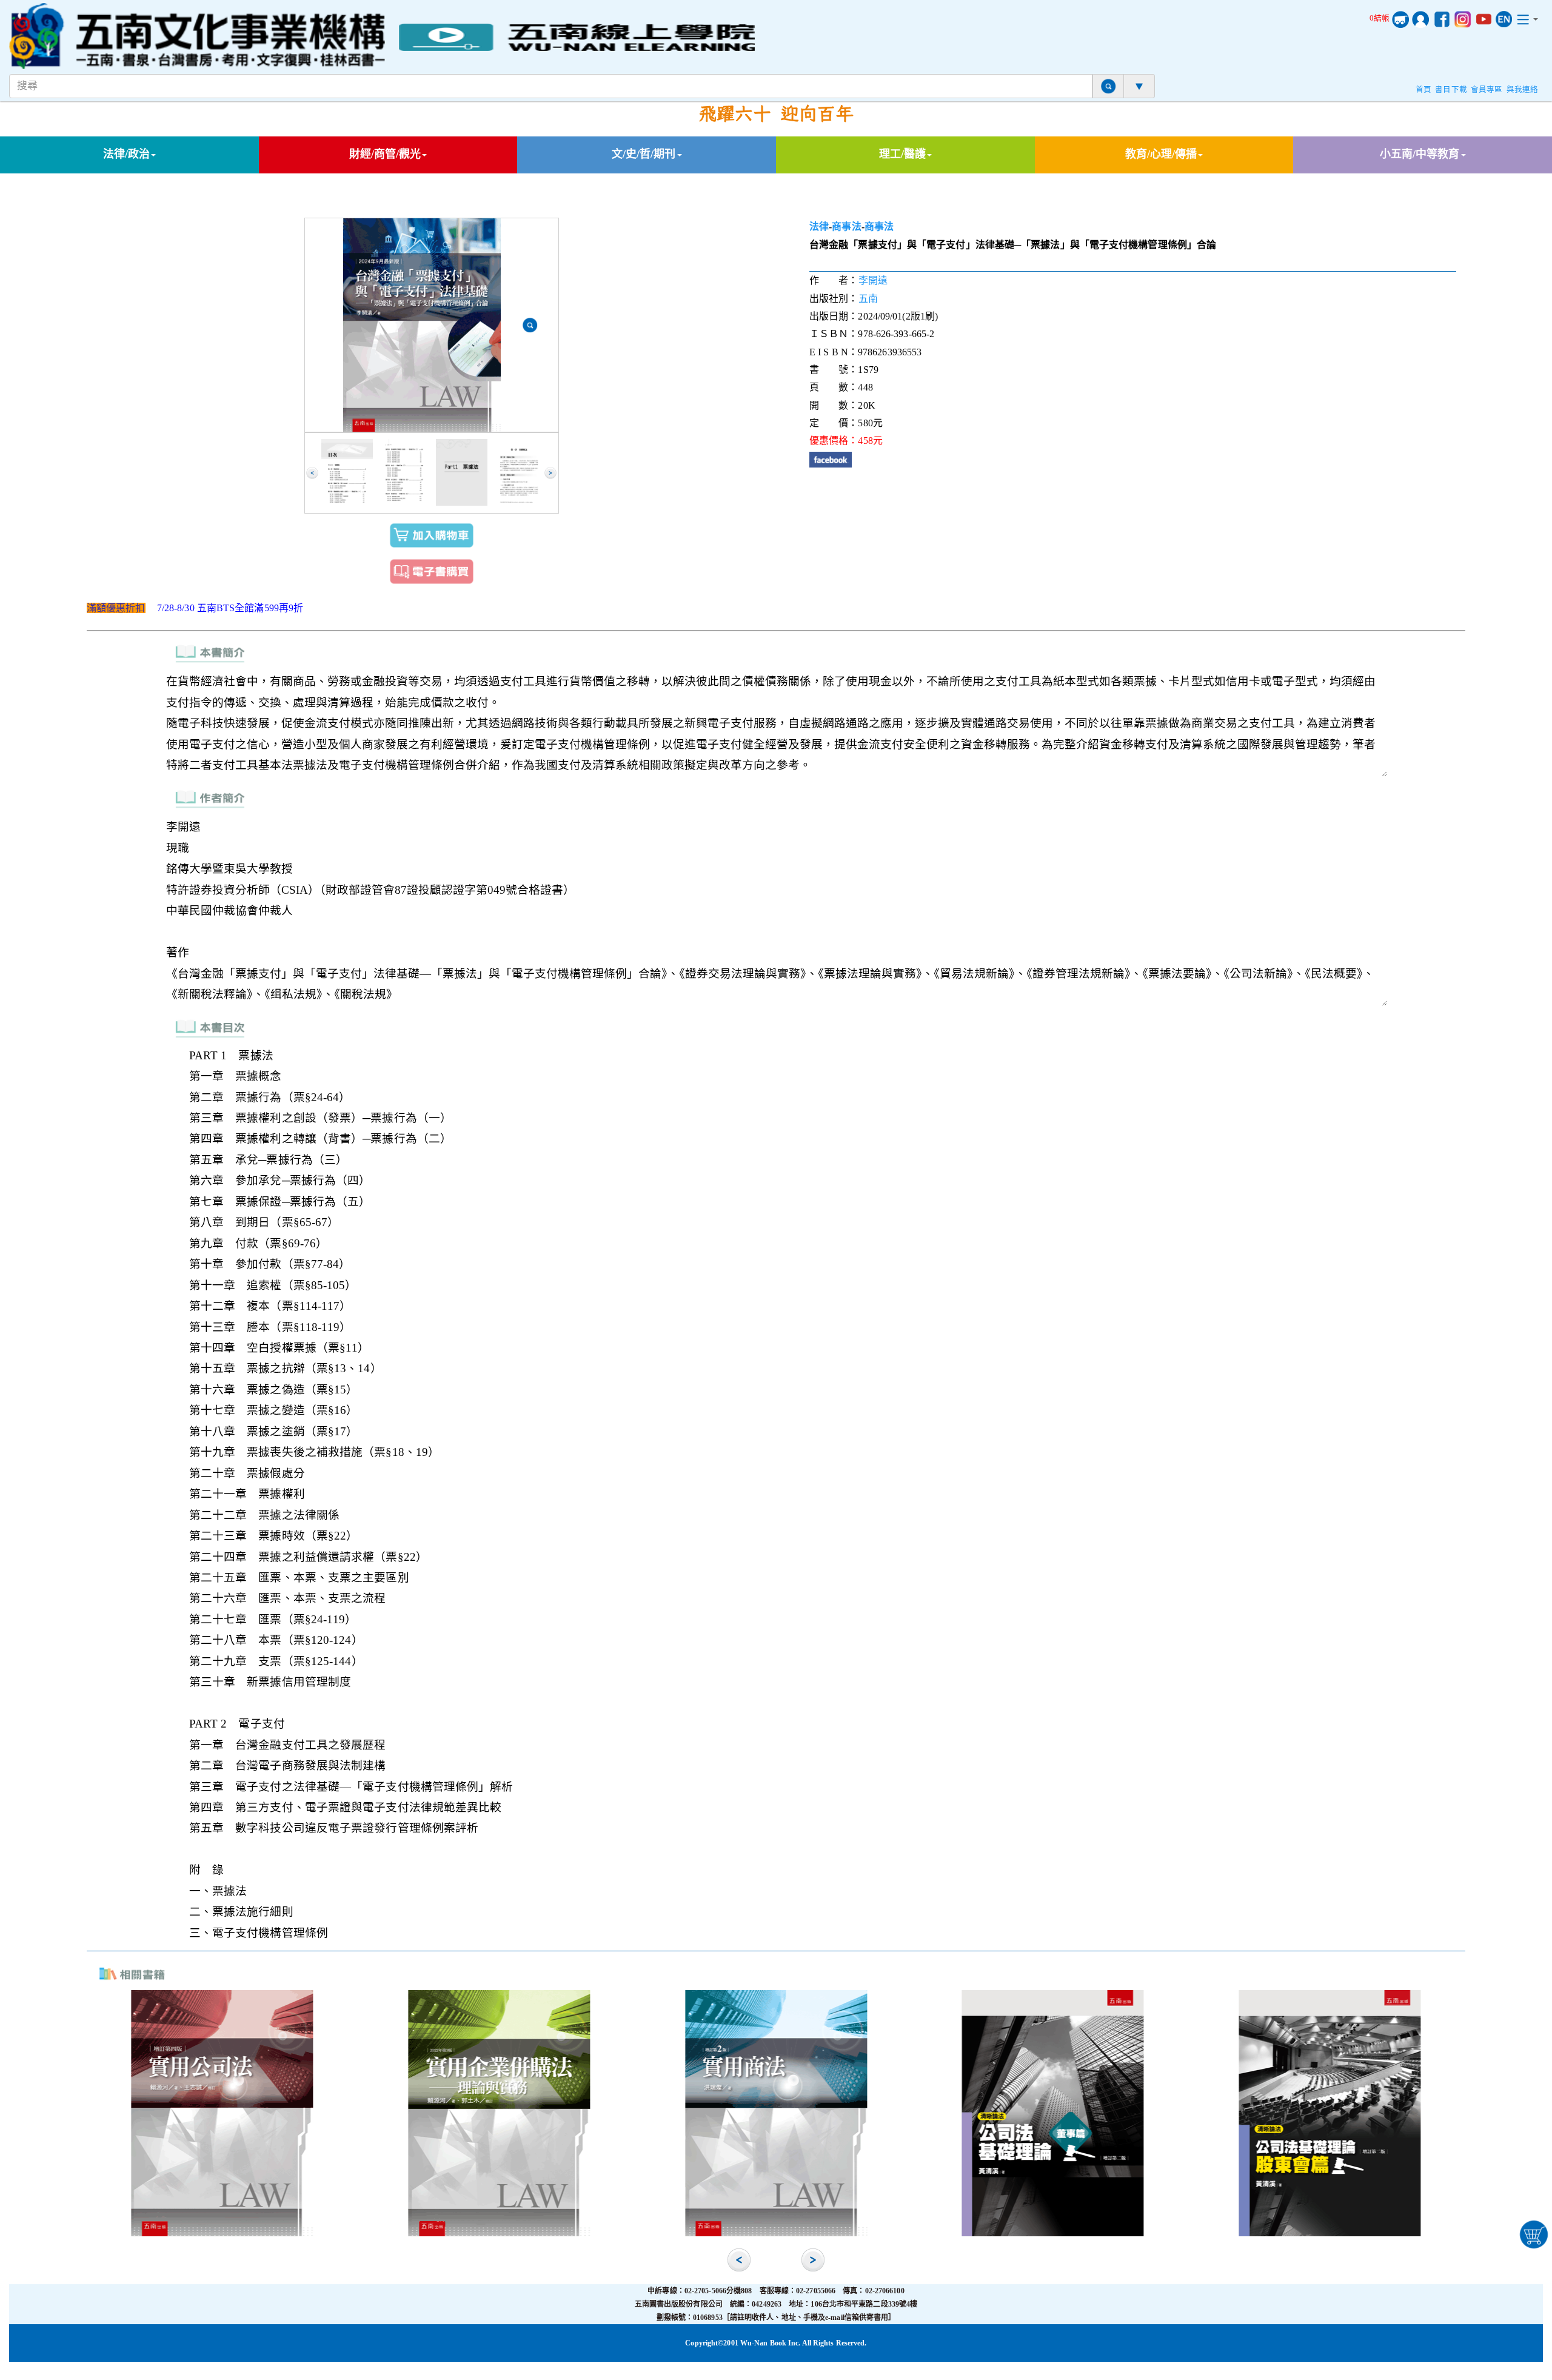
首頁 (1423, 90)
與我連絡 (1522, 90)
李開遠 (873, 280)
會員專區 (1487, 90)
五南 (868, 299)
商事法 (846, 226)
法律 (819, 226)
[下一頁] (550, 473)
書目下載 (1451, 90)
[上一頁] (312, 473)
